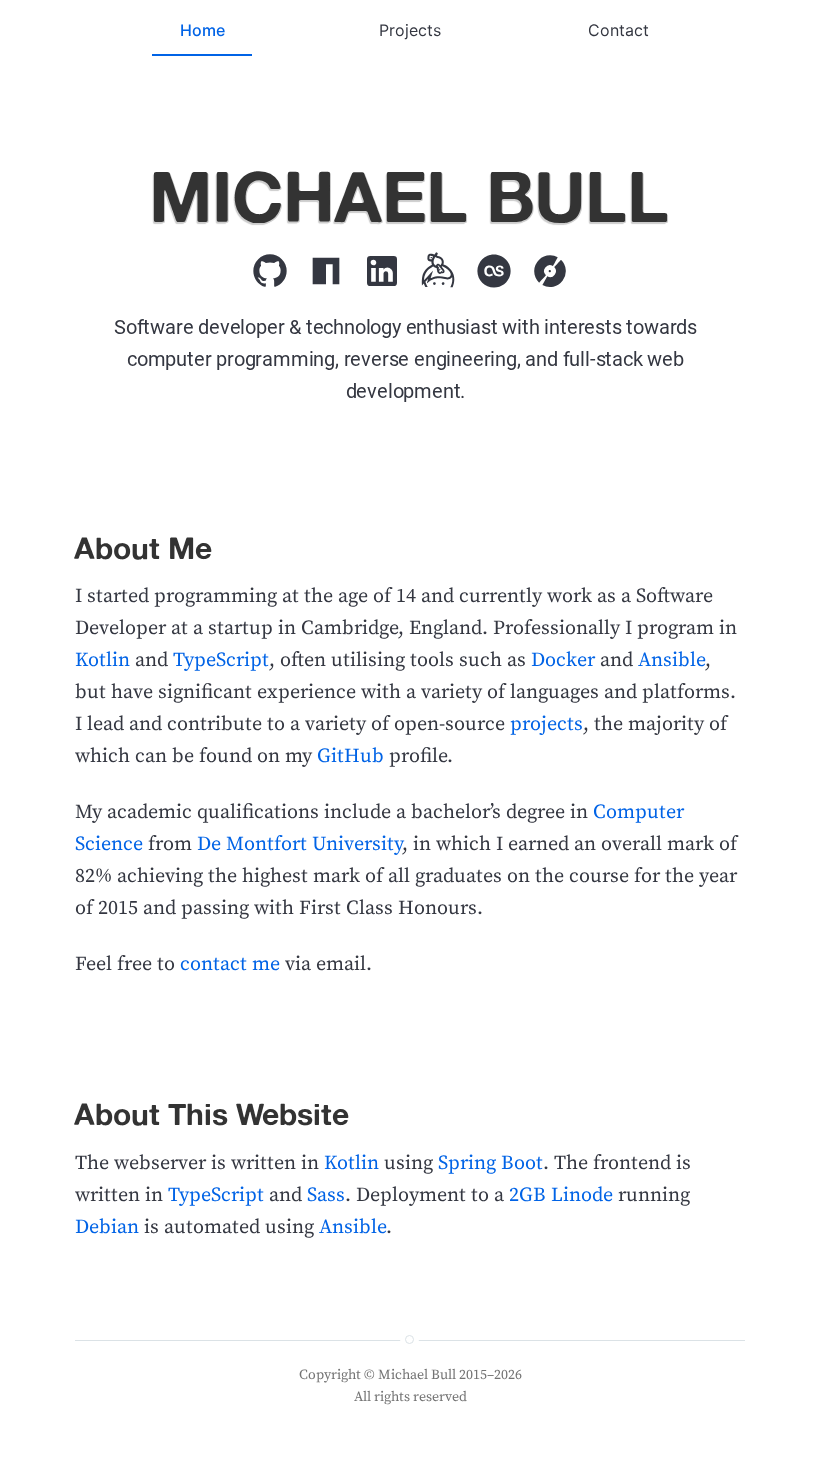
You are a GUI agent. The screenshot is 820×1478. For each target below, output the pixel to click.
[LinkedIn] (382, 267)
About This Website (211, 1113)
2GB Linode (561, 1195)
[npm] (326, 267)
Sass (326, 1195)
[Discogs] (550, 267)
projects (546, 724)
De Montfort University (299, 844)
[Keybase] (438, 267)
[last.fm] (494, 267)
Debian (107, 1227)
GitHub (350, 756)
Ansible (671, 660)
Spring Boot (490, 1163)
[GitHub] (270, 267)
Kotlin (102, 660)
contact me (230, 964)
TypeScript (221, 660)
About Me (143, 547)
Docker (563, 660)
